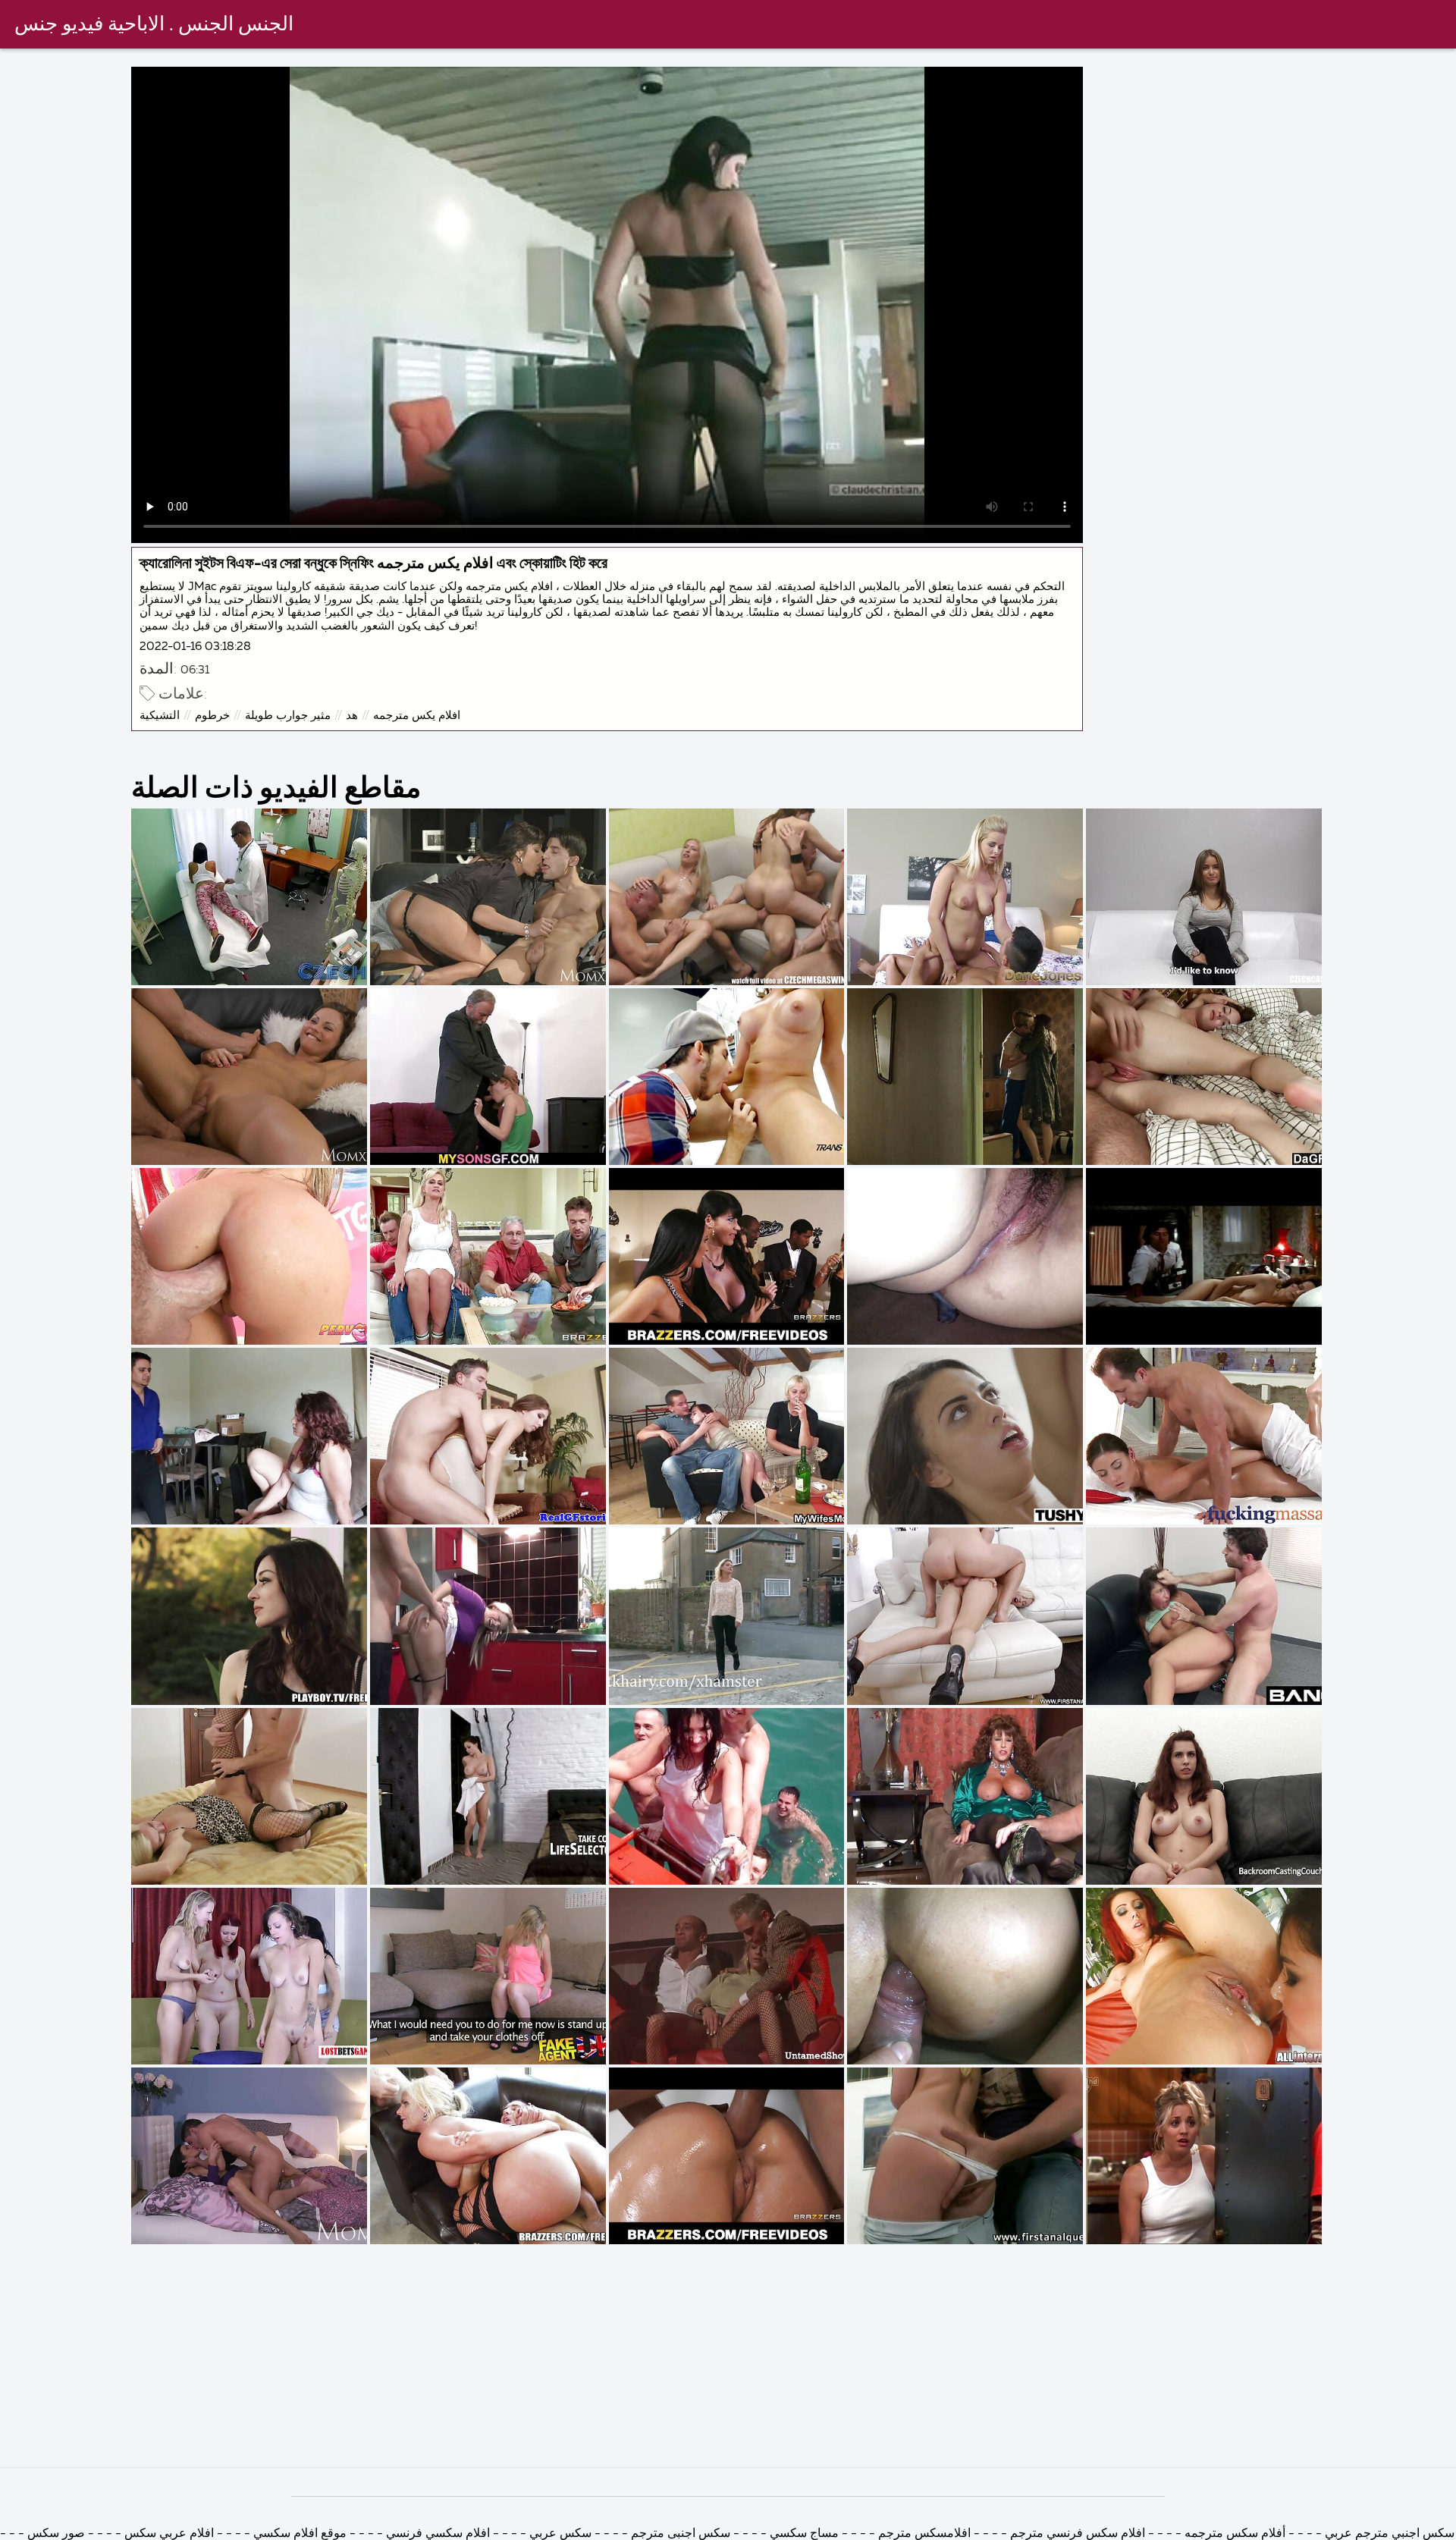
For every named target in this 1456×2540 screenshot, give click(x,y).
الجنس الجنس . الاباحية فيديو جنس (154, 25)
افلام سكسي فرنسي (438, 2534)
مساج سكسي (803, 2534)
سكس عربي (559, 2534)
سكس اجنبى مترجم (681, 2534)
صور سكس (55, 2534)
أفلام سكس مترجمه (1233, 2534)
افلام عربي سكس (168, 2534)
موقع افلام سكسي (298, 2534)
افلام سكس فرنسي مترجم (1076, 2534)
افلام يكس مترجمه (417, 716)
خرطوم (212, 716)
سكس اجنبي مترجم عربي (1388, 2534)
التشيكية (160, 716)
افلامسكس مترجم (923, 2534)
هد (352, 716)
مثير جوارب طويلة (288, 716)
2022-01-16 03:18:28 (195, 647)
